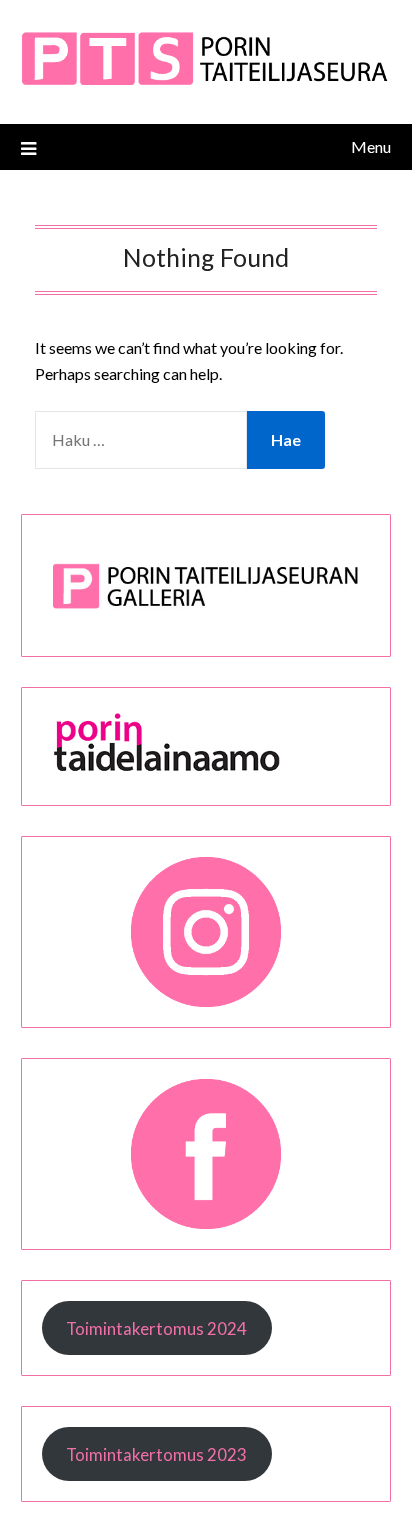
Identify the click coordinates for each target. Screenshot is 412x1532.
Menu (371, 146)
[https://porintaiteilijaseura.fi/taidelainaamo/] (206, 773)
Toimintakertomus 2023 (156, 1454)
